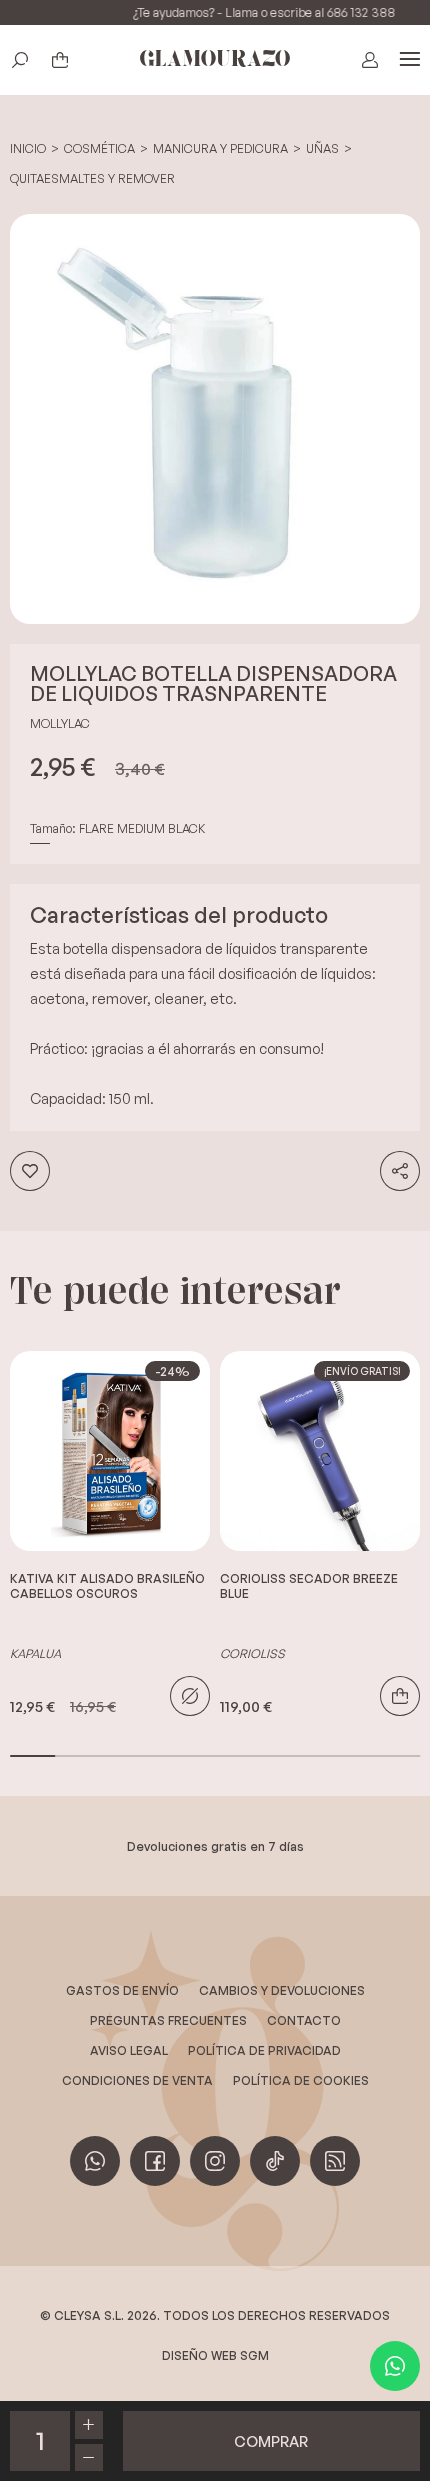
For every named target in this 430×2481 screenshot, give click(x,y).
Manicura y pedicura (220, 148)
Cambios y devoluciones (282, 1990)
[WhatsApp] (395, 2366)
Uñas (322, 148)
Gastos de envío (122, 1990)
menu (410, 60)
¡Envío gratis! (362, 1371)
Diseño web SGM (215, 2355)
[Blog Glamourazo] (335, 2161)
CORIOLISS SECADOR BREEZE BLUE (309, 1586)
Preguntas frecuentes (168, 2020)
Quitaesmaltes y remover (92, 178)
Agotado (190, 1696)
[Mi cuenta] (370, 60)
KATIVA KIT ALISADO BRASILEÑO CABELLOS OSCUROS (107, 1586)
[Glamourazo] (215, 60)
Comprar (400, 1696)
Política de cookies (301, 2080)
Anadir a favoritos (30, 1171)
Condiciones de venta (137, 2080)
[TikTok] (275, 2161)
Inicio (28, 148)
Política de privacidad (264, 2050)
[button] (20, 60)
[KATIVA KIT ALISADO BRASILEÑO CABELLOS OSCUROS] (110, 1451)
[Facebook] (155, 2161)
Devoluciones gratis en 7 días (215, 1846)
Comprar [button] (271, 2441)
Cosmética (99, 148)
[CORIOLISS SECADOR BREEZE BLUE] (320, 1451)
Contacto (304, 2020)
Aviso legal (129, 2050)
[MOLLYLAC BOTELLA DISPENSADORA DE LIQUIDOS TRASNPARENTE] (215, 419)
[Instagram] (215, 2161)
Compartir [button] (400, 1171)
